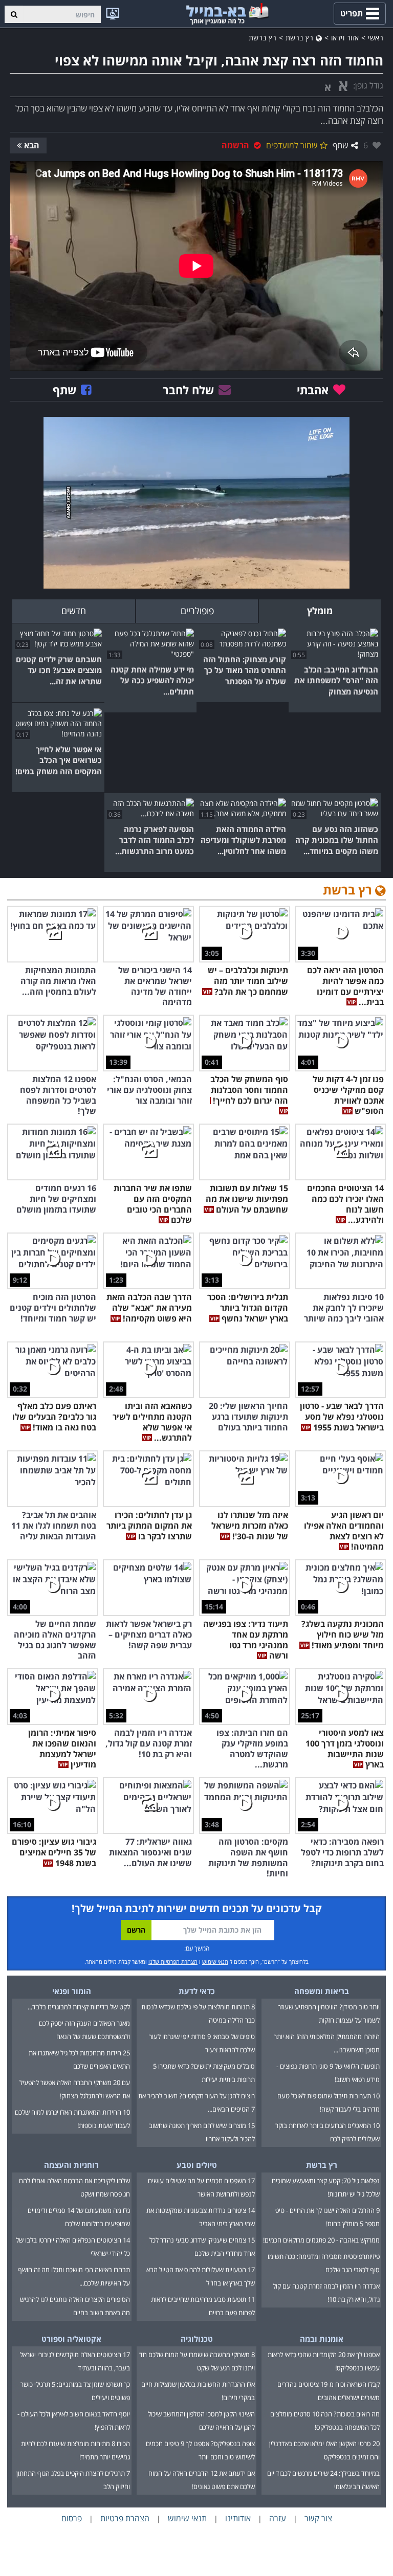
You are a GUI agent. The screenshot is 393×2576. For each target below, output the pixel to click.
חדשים (74, 611)
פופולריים (197, 611)
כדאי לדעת (197, 1991)
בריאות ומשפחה (322, 1991)
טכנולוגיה (197, 2339)
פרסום (72, 2518)
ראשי (376, 38)
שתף (341, 145)
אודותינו (238, 2518)
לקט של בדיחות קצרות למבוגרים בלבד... (79, 2007)
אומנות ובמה (322, 2339)
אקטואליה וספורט (71, 2339)
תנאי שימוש (215, 1962)
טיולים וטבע (197, 2165)
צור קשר (318, 2518)
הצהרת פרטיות (125, 2518)
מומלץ (320, 611)
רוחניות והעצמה (71, 2165)
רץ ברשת (301, 38)
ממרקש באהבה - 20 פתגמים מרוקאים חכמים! (321, 2240)
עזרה (278, 2518)
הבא (32, 145)
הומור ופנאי (72, 1991)
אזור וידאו (345, 38)
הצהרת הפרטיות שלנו (173, 1962)
